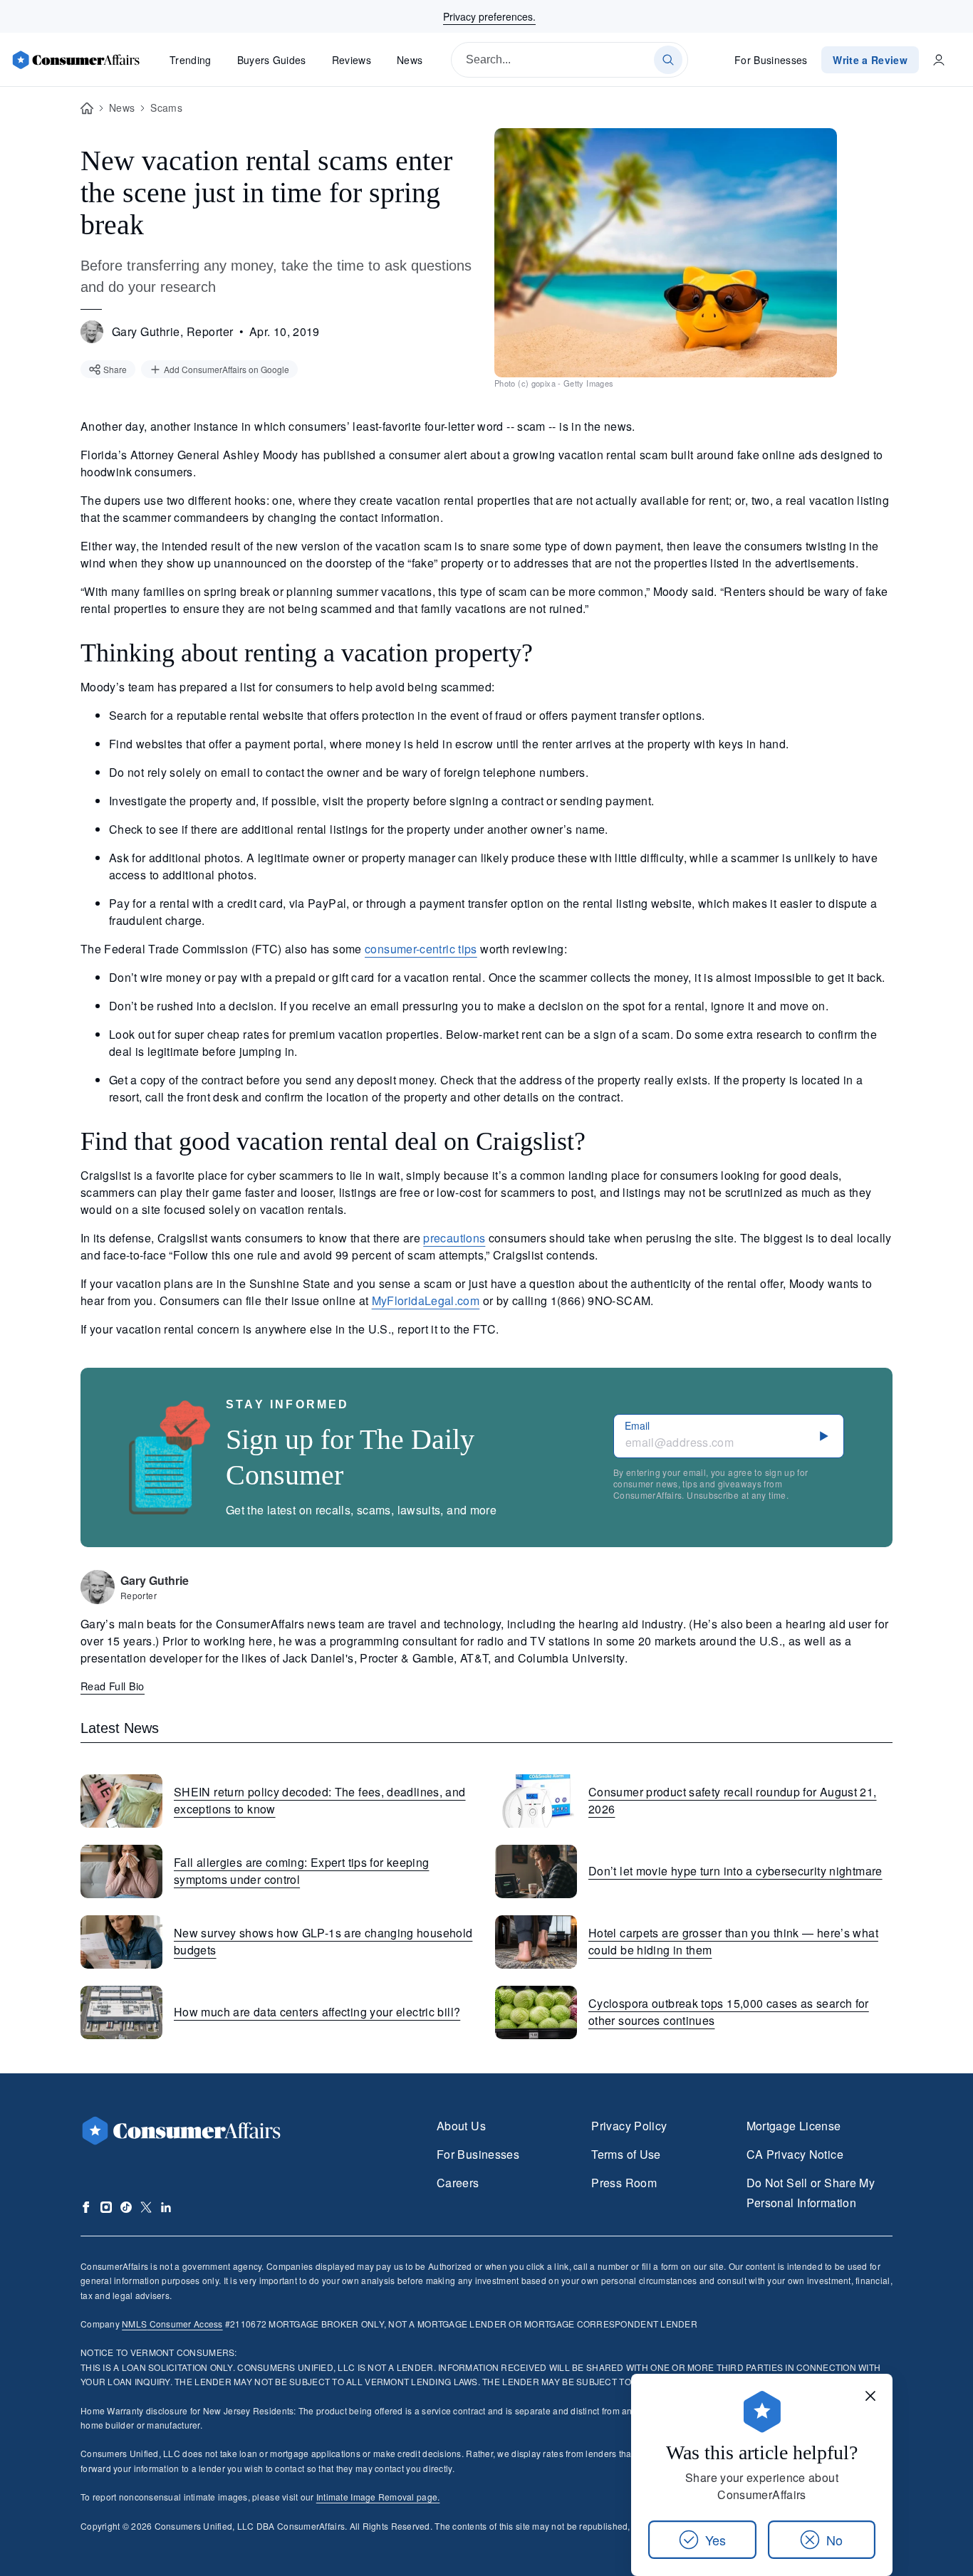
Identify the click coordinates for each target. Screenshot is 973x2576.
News (410, 60)
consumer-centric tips (421, 949)
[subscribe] (824, 1436)
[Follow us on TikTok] (126, 2207)
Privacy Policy (629, 2126)
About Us (461, 2126)
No (834, 2540)
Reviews (352, 60)
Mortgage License (794, 2126)
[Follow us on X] (146, 2207)
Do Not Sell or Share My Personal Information (811, 2193)
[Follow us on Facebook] (86, 2207)
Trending (191, 60)
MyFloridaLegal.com (426, 1300)
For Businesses (771, 60)
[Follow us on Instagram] (106, 2207)
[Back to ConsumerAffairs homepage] (87, 109)
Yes (716, 2540)
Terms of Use (626, 2154)
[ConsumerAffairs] (76, 60)
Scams (166, 108)
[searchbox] (569, 60)
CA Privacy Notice (795, 2154)
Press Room (624, 2183)
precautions (454, 1238)
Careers (458, 2183)
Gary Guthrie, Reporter (173, 331)
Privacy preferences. (489, 16)
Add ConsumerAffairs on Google (227, 369)
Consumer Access (172, 2324)
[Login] (939, 60)
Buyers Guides (272, 60)
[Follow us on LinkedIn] (166, 2207)
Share (115, 369)
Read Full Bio (113, 1686)
